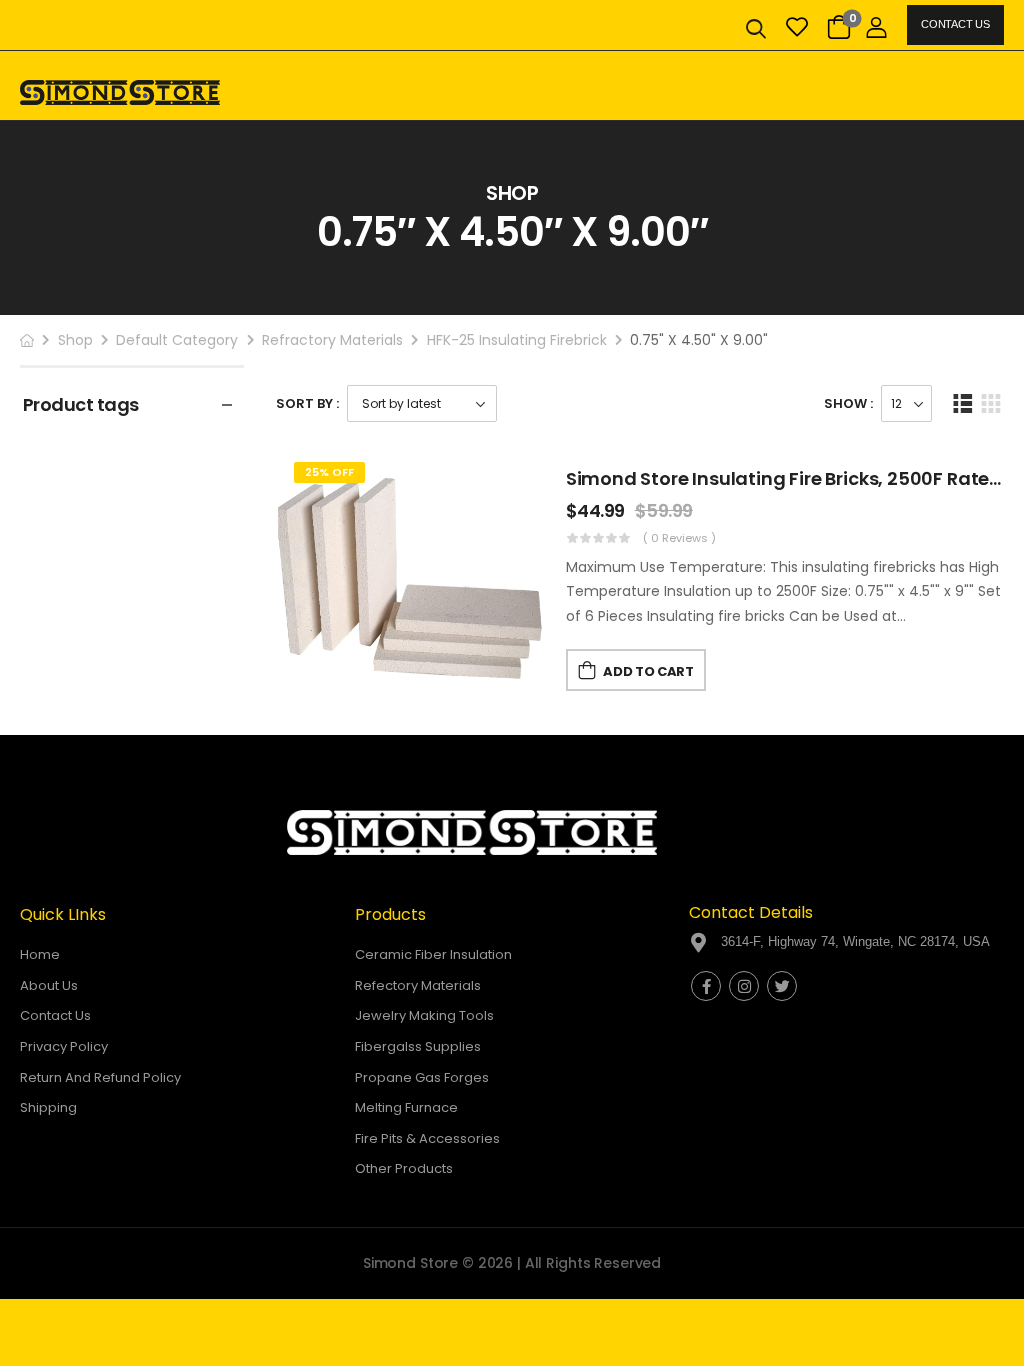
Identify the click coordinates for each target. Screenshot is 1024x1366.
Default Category (177, 340)
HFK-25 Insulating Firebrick (517, 340)
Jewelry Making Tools (424, 1015)
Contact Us (955, 24)
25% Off (329, 472)
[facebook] (706, 986)
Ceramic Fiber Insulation (433, 954)
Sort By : (307, 403)
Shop (75, 340)
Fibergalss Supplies (418, 1046)
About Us (49, 985)
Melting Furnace (406, 1107)
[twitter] (782, 986)
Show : (848, 403)
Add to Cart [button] (648, 671)
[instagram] (744, 986)
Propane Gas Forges (422, 1077)
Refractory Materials (332, 340)
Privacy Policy (64, 1046)
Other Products (404, 1168)
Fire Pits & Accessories (427, 1138)
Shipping (48, 1107)
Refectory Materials (418, 985)
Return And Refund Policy (100, 1077)
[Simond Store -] (120, 92)
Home (40, 954)
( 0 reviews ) (679, 538)
